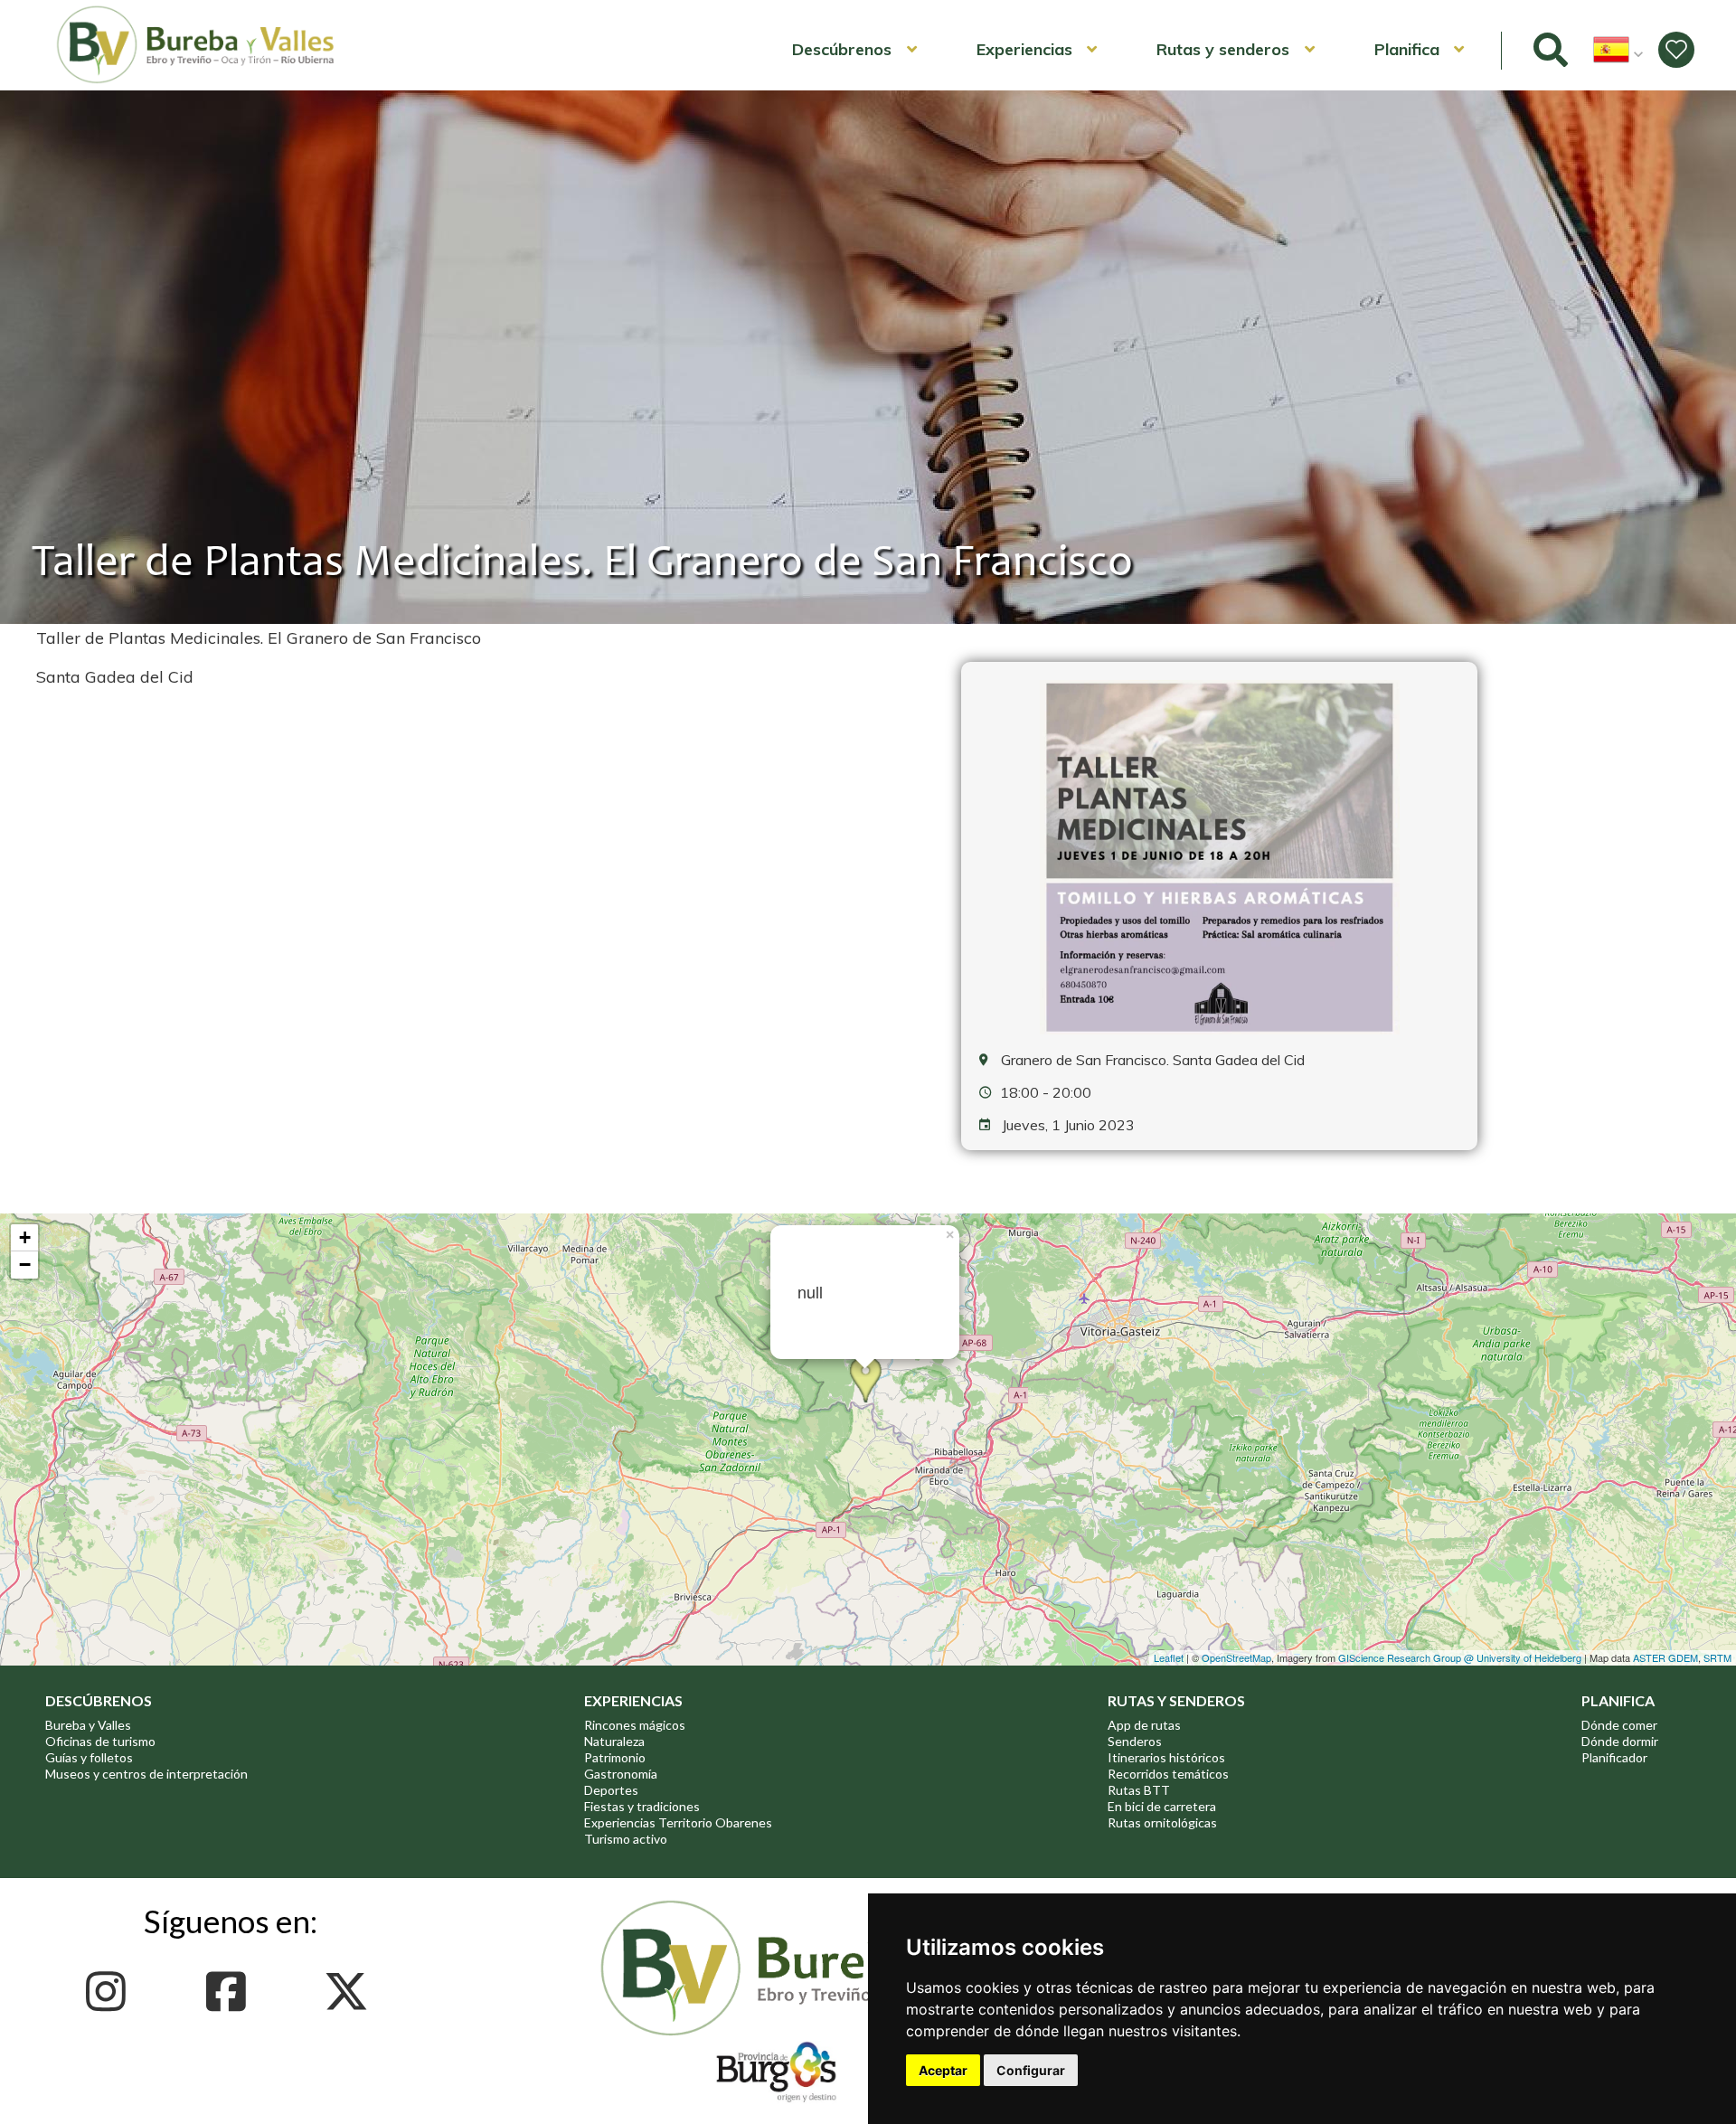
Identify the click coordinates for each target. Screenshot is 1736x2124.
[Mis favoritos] (1676, 50)
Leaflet (1169, 1657)
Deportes (611, 1790)
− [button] (25, 1265)
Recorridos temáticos (1168, 1774)
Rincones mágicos (635, 1725)
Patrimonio (615, 1757)
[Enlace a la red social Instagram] (111, 1992)
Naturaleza (614, 1741)
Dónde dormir (1620, 1741)
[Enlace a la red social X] (351, 1992)
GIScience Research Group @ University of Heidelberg (1460, 1657)
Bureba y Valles (88, 1725)
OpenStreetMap (1236, 1657)
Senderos (1135, 1741)
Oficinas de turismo (100, 1741)
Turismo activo (626, 1839)
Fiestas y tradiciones (642, 1806)
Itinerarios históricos (1166, 1757)
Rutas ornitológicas (1162, 1822)
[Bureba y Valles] (196, 80)
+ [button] (25, 1237)
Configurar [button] (1031, 2070)
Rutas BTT (1139, 1790)
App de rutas (1144, 1725)
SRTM (1717, 1657)
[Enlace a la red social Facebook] (231, 1992)
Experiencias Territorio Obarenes (678, 1822)
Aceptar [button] (943, 2070)
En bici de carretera (1162, 1806)
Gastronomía (621, 1774)
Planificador (1614, 1757)
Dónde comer (1619, 1725)
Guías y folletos (89, 1757)
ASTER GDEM (1665, 1657)
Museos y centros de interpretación (146, 1774)
